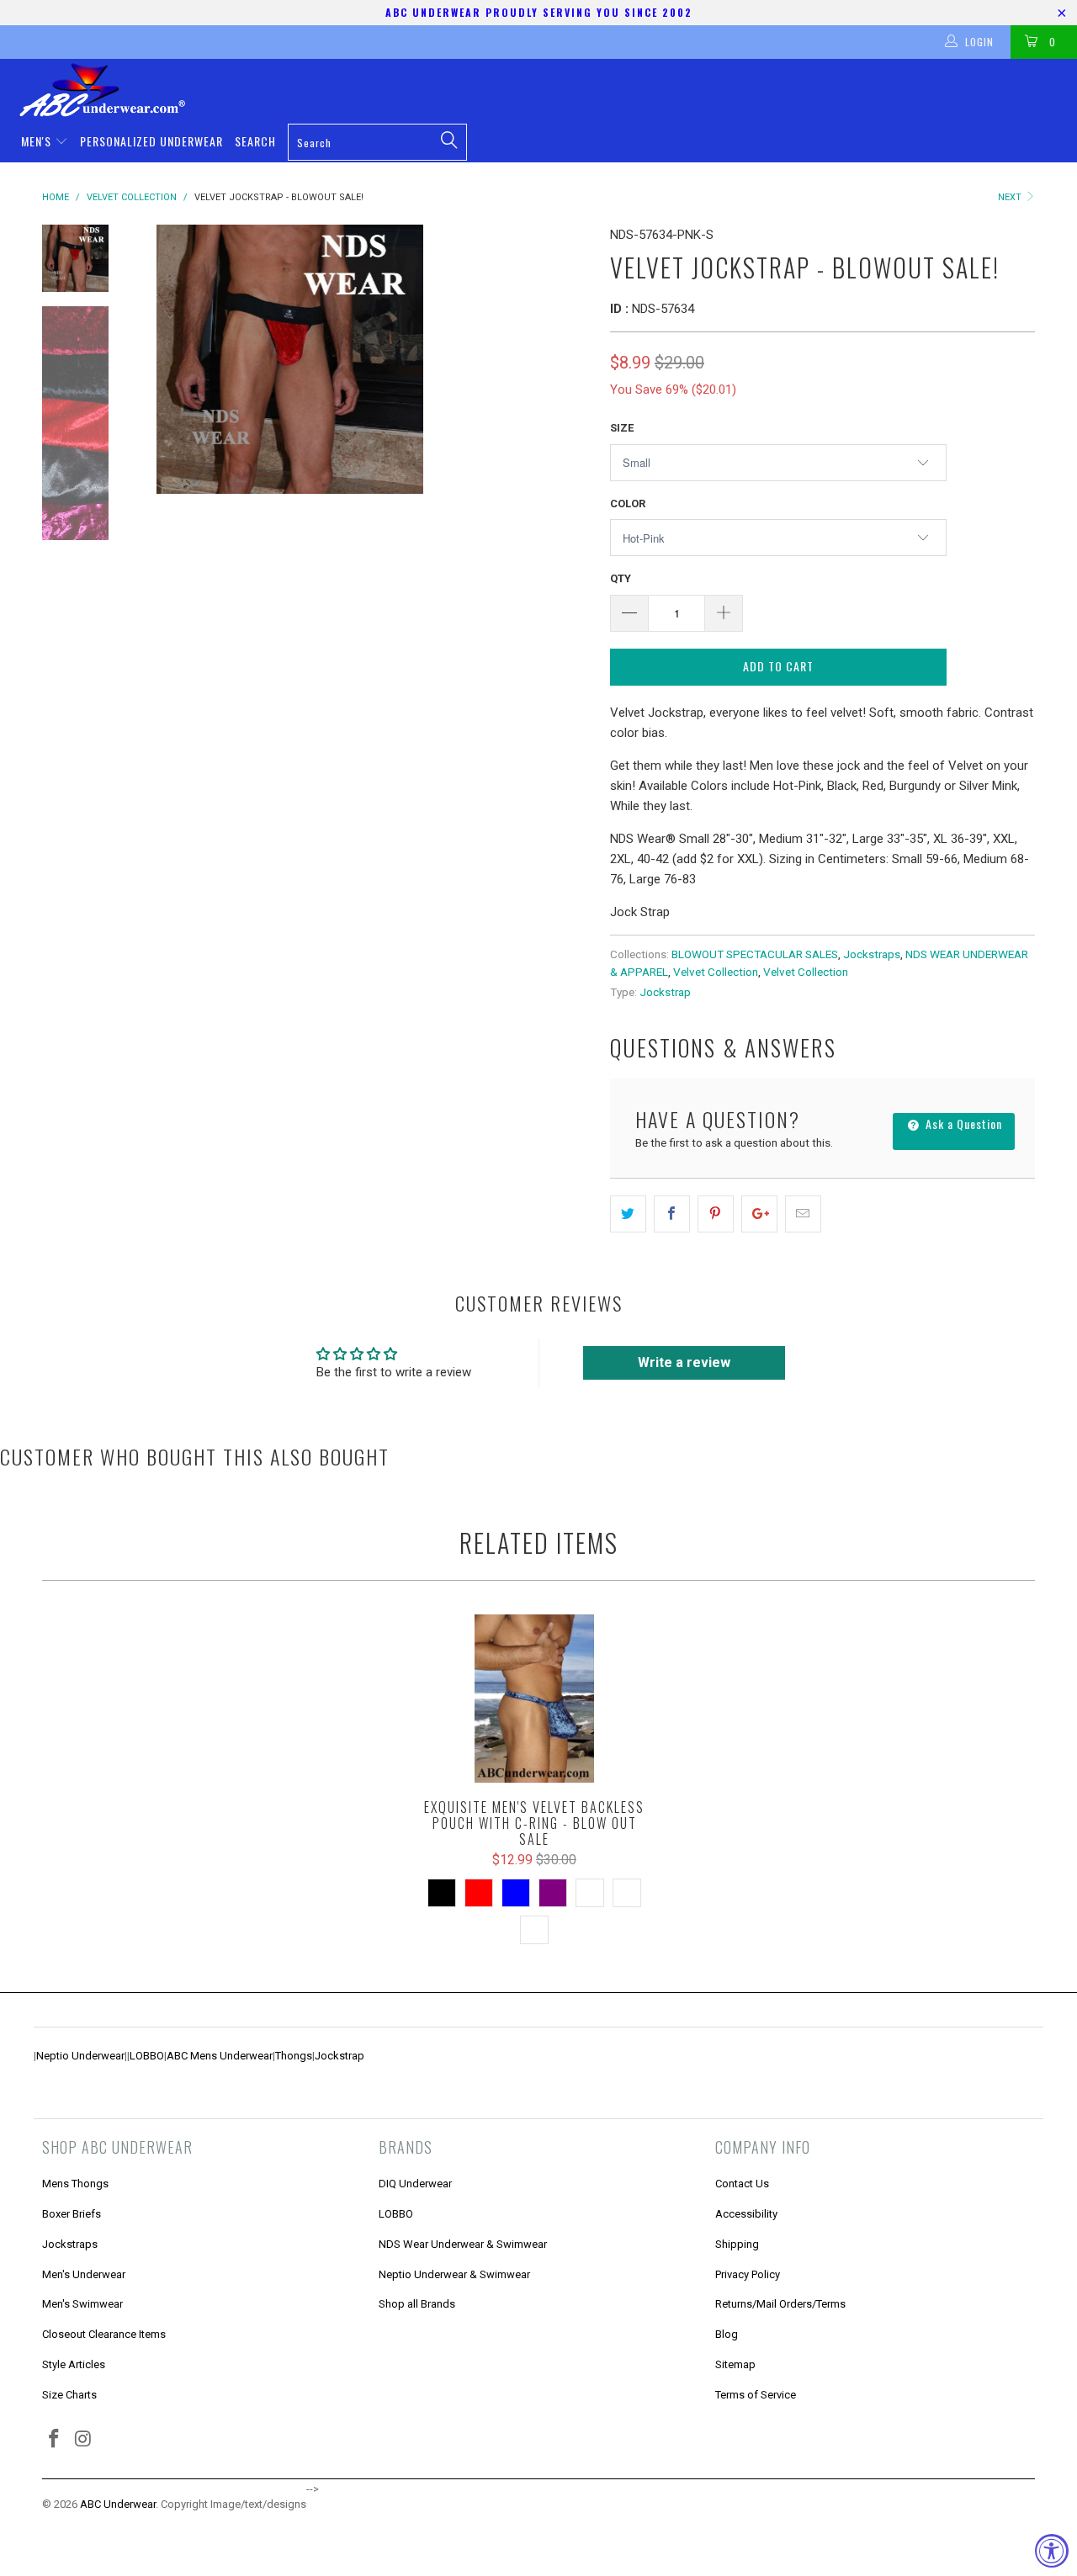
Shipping (737, 2244)
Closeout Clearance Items (104, 2334)
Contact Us (742, 2184)
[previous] (160, 359)
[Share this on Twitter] (628, 1214)
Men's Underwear (84, 2274)
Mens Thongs (75, 2184)
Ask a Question (962, 1124)
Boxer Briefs (72, 2214)
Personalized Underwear (151, 141)
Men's (38, 141)
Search (255, 141)
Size (622, 428)
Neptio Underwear (80, 2056)
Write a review (684, 1362)
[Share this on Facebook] (672, 1214)
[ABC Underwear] (547, 90)
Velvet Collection (716, 972)
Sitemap (735, 2364)
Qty (621, 578)
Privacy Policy (748, 2274)
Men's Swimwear (82, 2304)
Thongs (294, 2056)
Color (628, 504)
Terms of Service (756, 2395)
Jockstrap (665, 992)
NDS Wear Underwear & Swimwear (463, 2244)
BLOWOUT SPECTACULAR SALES (755, 954)
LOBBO (147, 2056)
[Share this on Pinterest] (716, 1214)
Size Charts (69, 2395)
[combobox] (377, 142)
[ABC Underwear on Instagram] (84, 2440)
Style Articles (74, 2364)
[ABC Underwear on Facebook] (55, 2440)
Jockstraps (872, 954)
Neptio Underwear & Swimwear (454, 2274)
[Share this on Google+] (759, 1214)
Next (1011, 197)
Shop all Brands (417, 2304)
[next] (569, 359)
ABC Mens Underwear (220, 2056)
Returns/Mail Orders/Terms (780, 2304)
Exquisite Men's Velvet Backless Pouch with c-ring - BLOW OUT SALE (534, 1699)
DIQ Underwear (415, 2184)
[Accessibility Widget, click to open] (1052, 2551)
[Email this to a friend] (803, 1214)
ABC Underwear (118, 2504)
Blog (727, 2334)
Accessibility (746, 2214)
